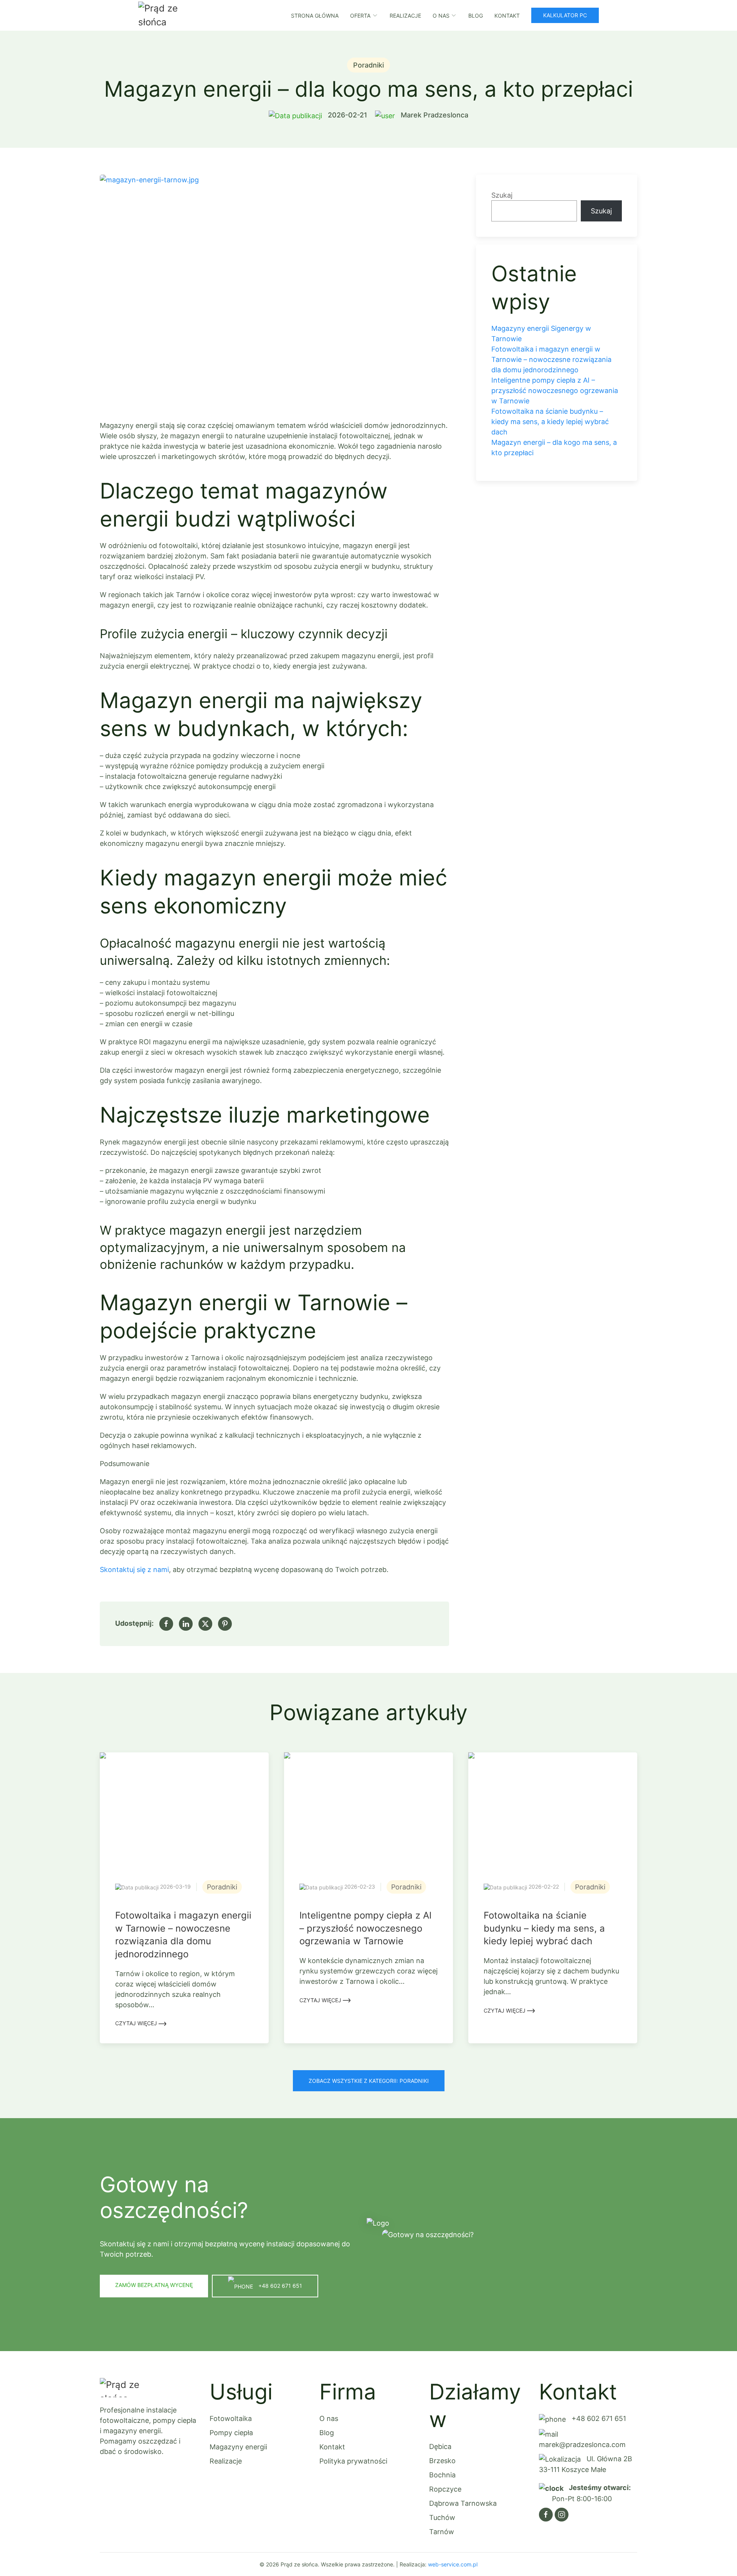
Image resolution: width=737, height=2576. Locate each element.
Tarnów (442, 2532)
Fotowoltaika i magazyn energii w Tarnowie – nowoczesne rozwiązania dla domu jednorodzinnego (551, 359)
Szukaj (502, 195)
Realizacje (405, 16)
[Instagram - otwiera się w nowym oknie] (562, 2515)
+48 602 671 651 (598, 2418)
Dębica (440, 2446)
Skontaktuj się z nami (134, 1570)
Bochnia (442, 2475)
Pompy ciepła (231, 2433)
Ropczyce (445, 2489)
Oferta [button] (360, 16)
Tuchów (442, 2517)
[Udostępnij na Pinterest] (225, 1624)
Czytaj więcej (137, 2023)
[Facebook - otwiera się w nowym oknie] (546, 2515)
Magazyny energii (238, 2447)
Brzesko (442, 2461)
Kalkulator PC (565, 15)
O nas (329, 2418)
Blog (476, 16)
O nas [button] (441, 16)
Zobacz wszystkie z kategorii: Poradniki (369, 2081)
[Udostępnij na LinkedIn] (186, 1624)
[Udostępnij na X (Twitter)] (205, 1624)
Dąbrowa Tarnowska (463, 2503)
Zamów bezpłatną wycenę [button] (154, 2285)
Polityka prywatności (353, 2461)
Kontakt (507, 16)
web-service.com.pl (453, 2564)
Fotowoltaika (231, 2418)
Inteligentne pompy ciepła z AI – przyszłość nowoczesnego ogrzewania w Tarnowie (555, 391)
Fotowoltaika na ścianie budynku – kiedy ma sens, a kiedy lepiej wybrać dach (550, 422)
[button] (274, 290)
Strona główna (315, 16)
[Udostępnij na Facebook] (166, 1624)
